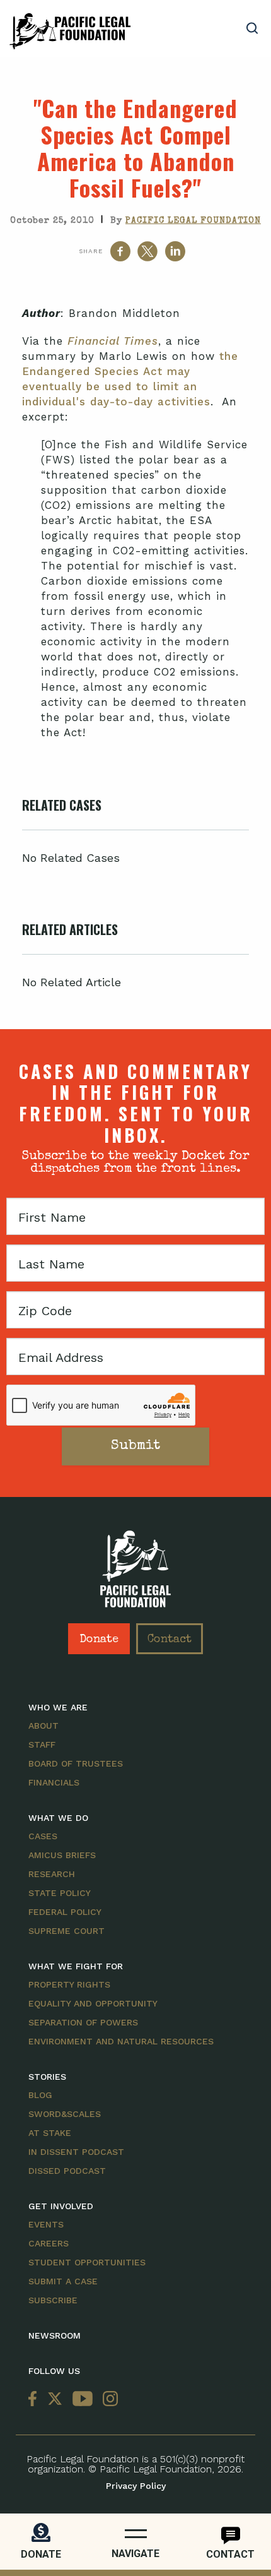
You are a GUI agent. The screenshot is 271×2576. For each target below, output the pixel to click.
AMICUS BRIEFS (62, 1855)
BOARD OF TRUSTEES (76, 1763)
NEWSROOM (55, 2335)
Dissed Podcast (67, 2171)
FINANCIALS (54, 1782)
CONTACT (230, 2554)
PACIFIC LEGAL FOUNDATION (193, 221)
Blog (40, 2095)
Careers (49, 2243)
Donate (99, 1640)
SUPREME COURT (66, 1931)
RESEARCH (52, 1874)
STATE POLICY (60, 1893)
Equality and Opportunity (93, 2003)
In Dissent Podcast (76, 2152)
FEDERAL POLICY (65, 1912)
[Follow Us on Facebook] (35, 2400)
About (43, 1726)
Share (91, 251)
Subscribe (53, 2300)
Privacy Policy (136, 2486)
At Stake (50, 2133)
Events (46, 2224)
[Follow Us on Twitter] (55, 2400)
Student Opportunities (87, 2262)
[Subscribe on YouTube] (83, 2400)
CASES (43, 1836)
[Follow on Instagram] (108, 2400)
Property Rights (69, 1984)
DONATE (41, 2554)
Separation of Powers (83, 2022)
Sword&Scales (65, 2114)
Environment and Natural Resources (121, 2041)
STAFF (42, 1744)
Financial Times (113, 341)
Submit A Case (63, 2281)
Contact (170, 1640)
